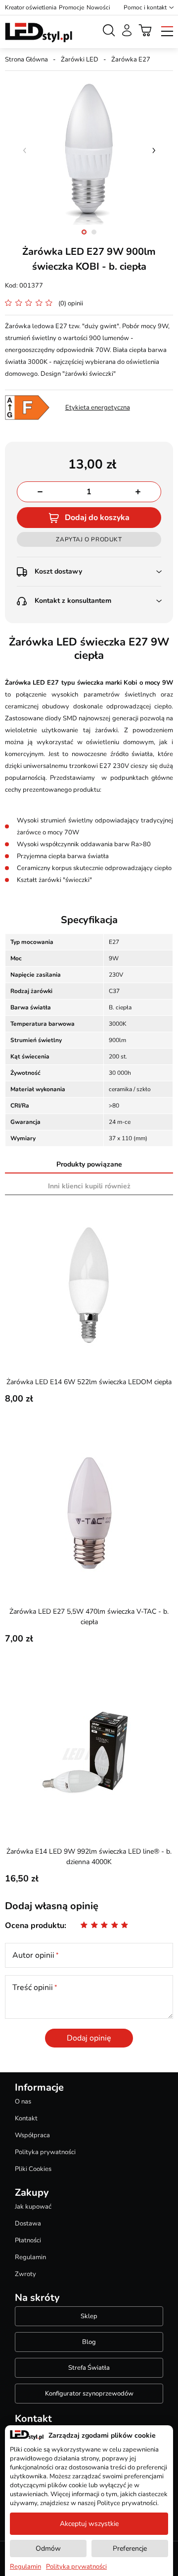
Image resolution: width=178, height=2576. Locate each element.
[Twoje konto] (127, 30)
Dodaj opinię (89, 2038)
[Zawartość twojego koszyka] (145, 30)
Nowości (98, 7)
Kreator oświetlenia (31, 7)
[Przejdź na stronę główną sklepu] (39, 33)
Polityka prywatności (45, 2152)
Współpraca (32, 2135)
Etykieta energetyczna (98, 408)
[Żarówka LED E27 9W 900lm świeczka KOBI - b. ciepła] (89, 150)
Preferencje (130, 2548)
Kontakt (26, 2118)
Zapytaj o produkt (89, 539)
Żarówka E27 (131, 59)
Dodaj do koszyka (97, 518)
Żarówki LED (80, 59)
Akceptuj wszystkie (89, 2524)
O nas (23, 2102)
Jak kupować (33, 2207)
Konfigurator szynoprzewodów (89, 2394)
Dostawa (28, 2224)
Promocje (71, 7)
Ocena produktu (35, 1926)
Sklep (89, 2316)
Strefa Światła (89, 2368)
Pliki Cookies (33, 2169)
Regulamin (30, 2257)
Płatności (28, 2240)
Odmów (48, 2548)
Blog (89, 2342)
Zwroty (25, 2274)
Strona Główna (26, 59)
